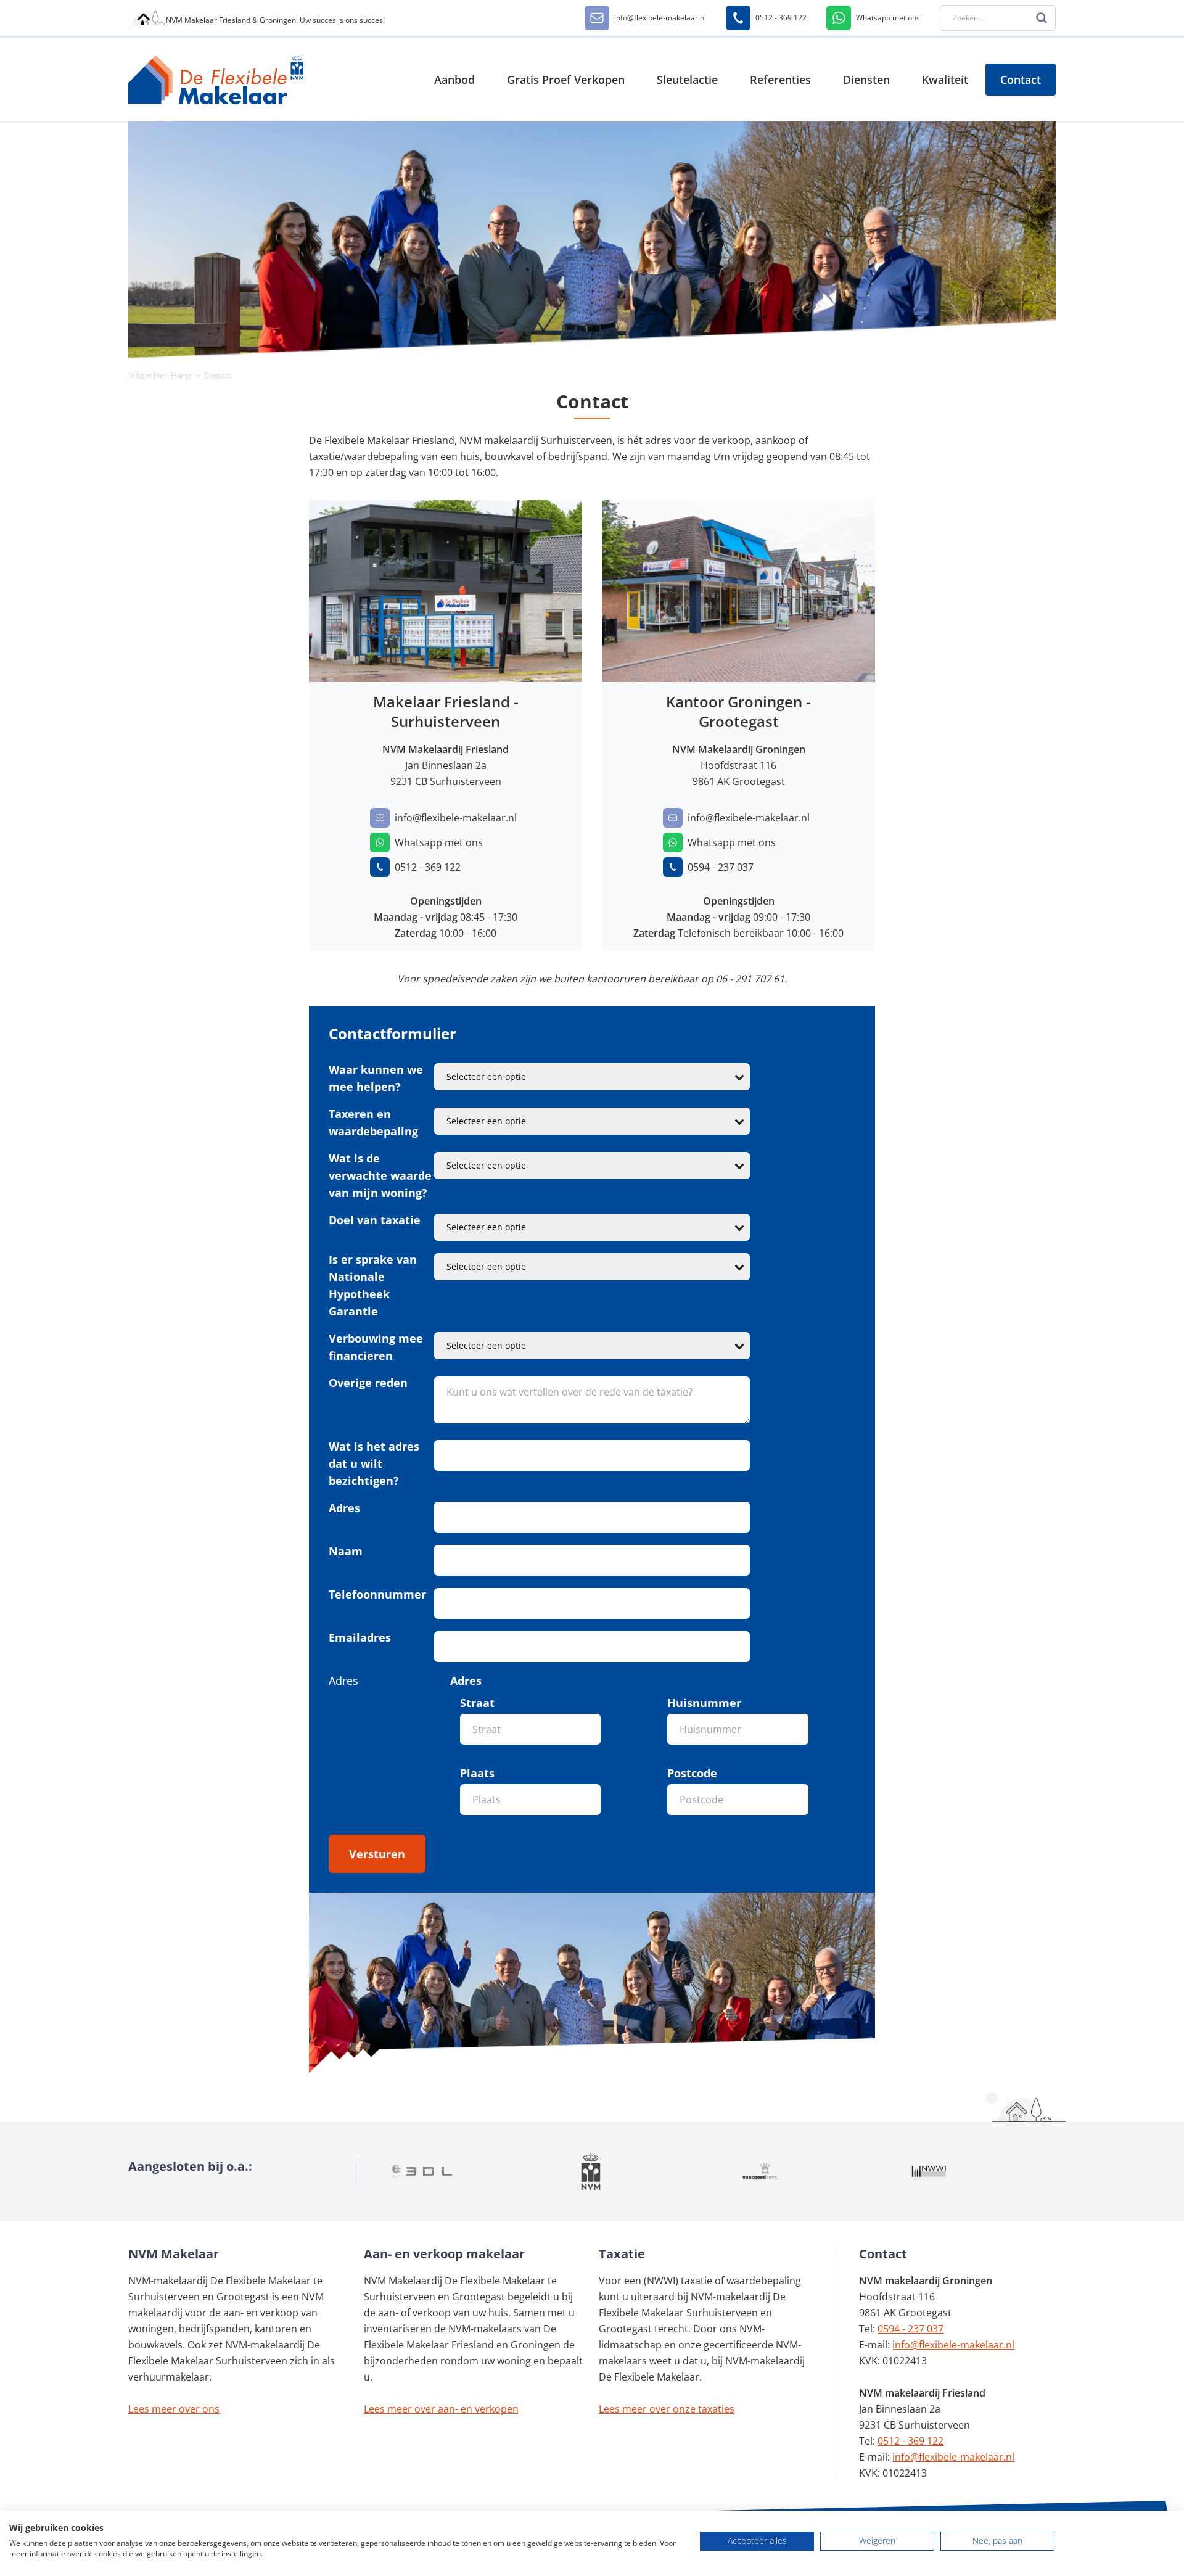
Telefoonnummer (377, 1594)
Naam (346, 1551)
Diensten (866, 80)
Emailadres (360, 1637)
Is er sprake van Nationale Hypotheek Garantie (373, 1285)
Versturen (377, 1854)
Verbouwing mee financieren (376, 1347)
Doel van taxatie (375, 1220)
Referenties (780, 80)
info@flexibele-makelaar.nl (953, 2345)
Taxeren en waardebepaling (373, 1122)
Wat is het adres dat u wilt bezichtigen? (374, 1463)
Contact (1021, 80)
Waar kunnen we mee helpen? (376, 1078)
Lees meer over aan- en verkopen (441, 2409)
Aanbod (454, 80)
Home (181, 375)
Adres (344, 1508)
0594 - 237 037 (911, 2329)
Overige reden (368, 1383)
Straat (477, 1703)
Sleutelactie (687, 80)
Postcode (692, 1773)
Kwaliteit (945, 80)
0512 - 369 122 (911, 2441)
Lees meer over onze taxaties (667, 2409)
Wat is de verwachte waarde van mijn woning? (380, 1175)
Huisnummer (704, 1703)
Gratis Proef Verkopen (566, 80)
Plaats (477, 1773)
